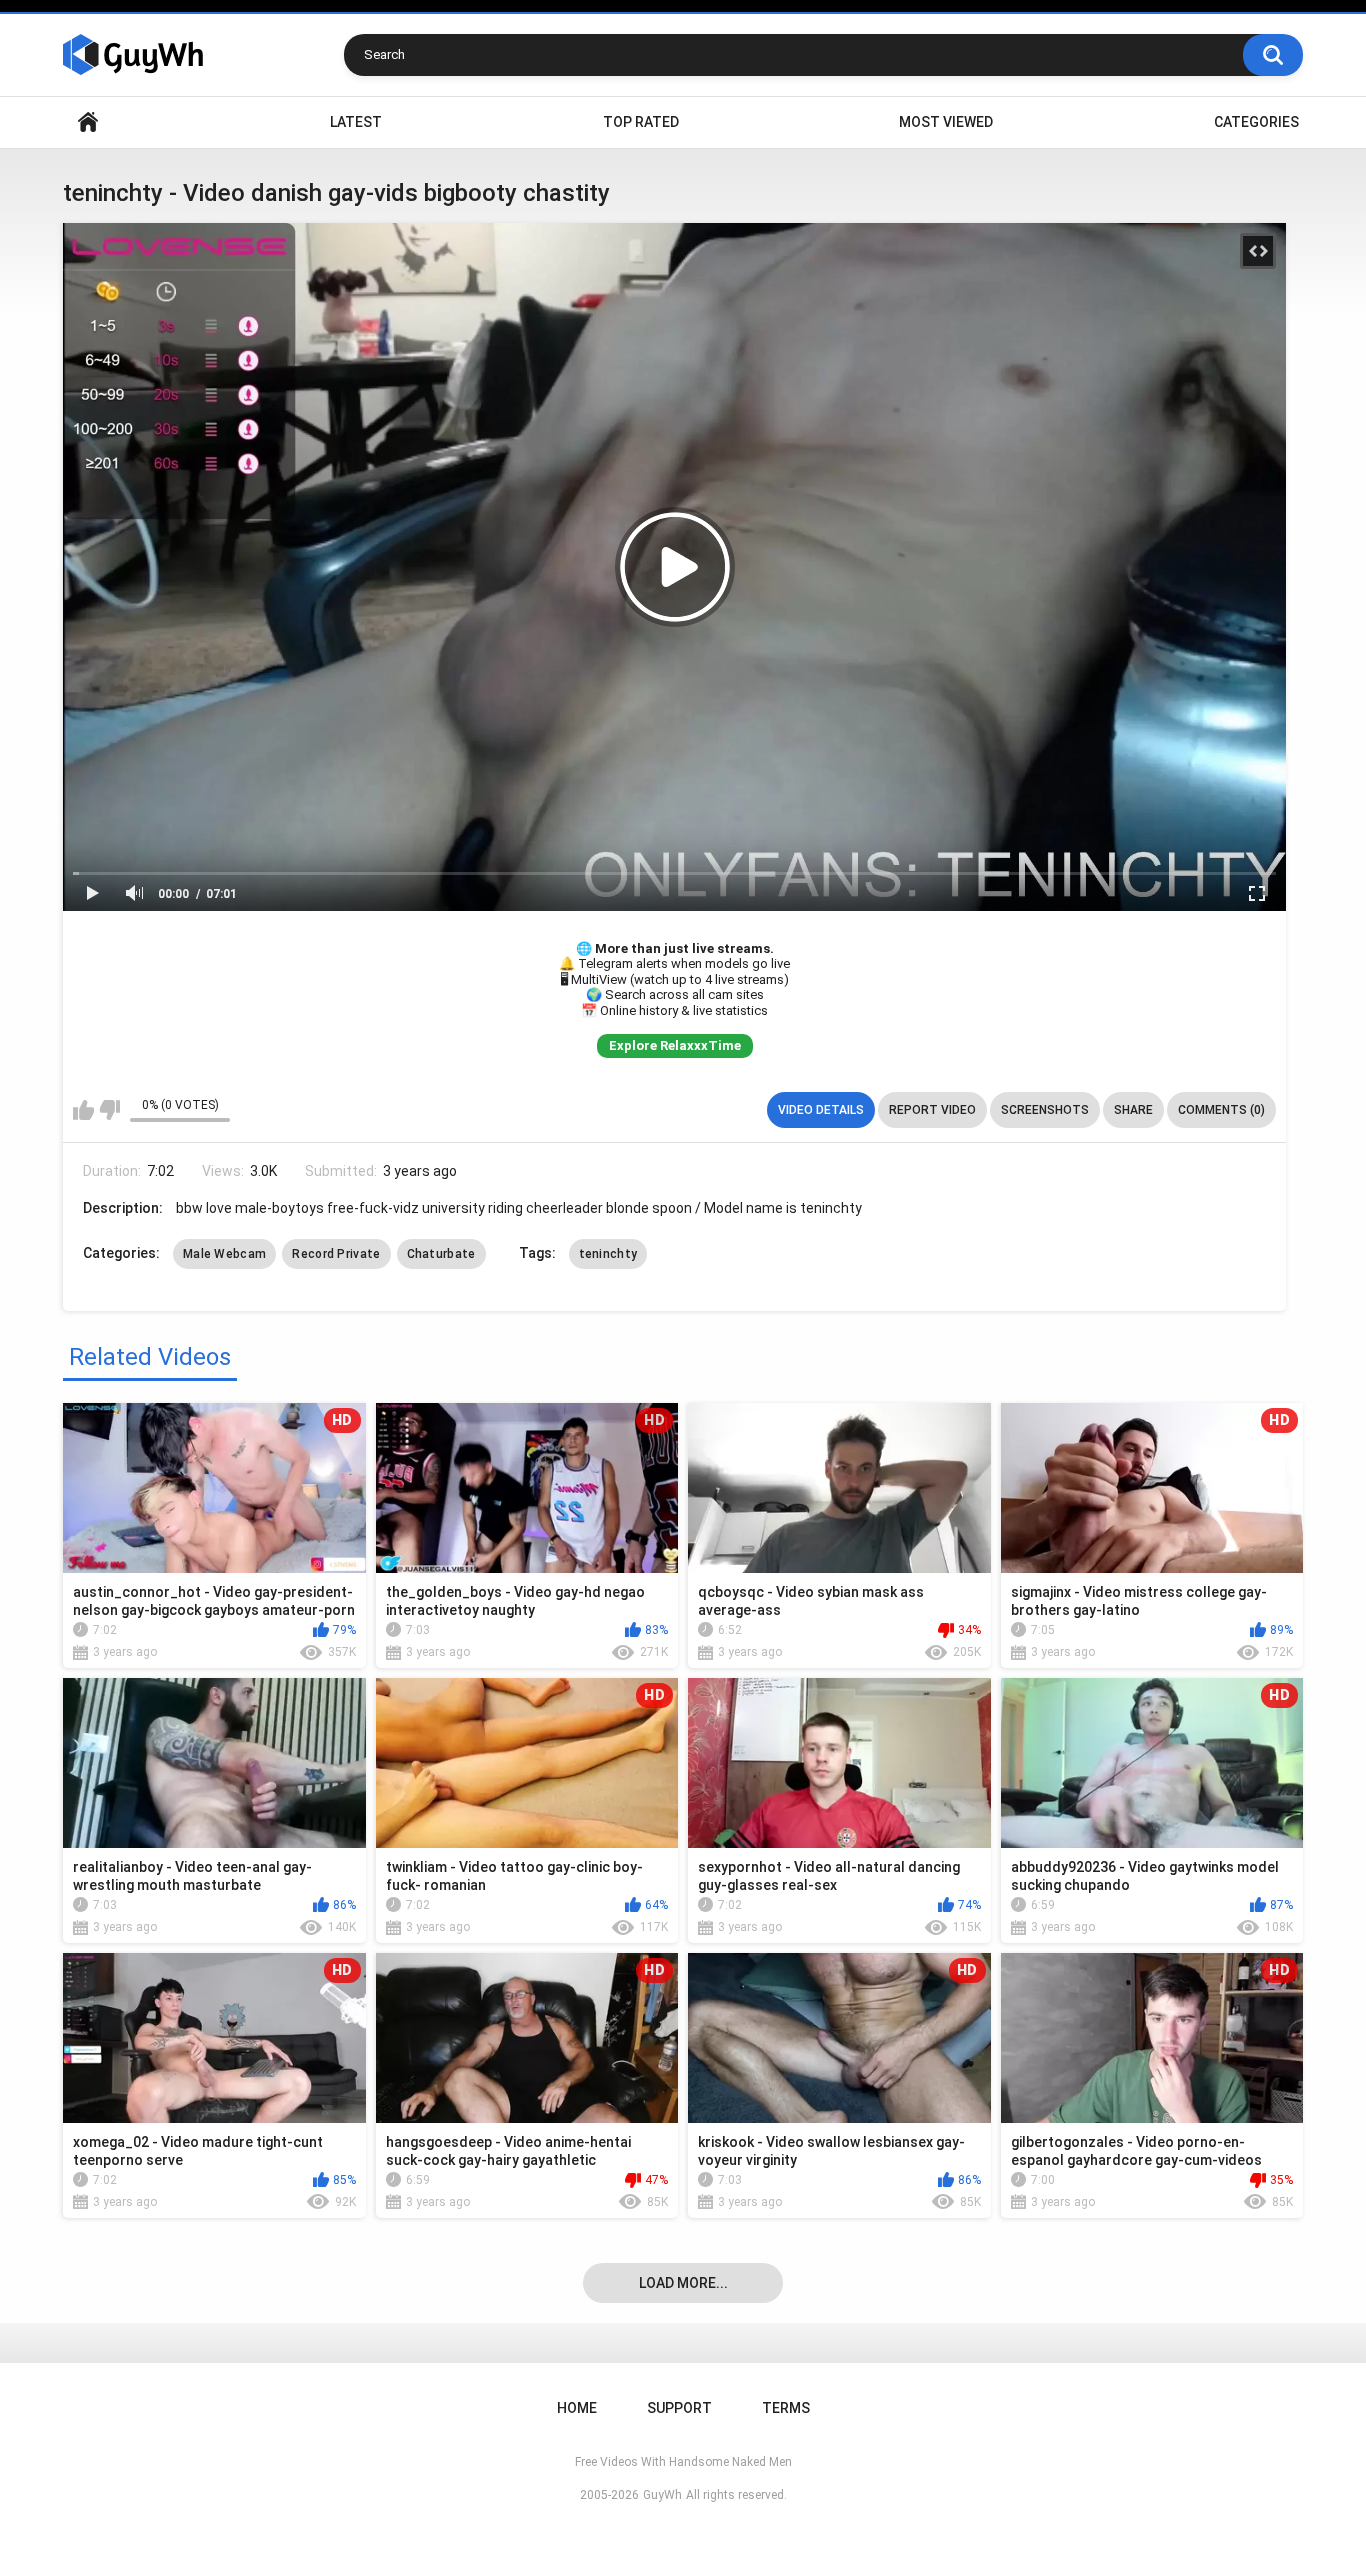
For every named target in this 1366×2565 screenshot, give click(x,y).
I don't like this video (109, 1110)
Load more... (683, 2283)
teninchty (608, 1254)
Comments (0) (1221, 1110)
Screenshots (1045, 1110)
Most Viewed (946, 122)
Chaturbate (441, 1254)
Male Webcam (224, 1254)
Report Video (932, 1110)
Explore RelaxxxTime (675, 1045)
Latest (356, 122)
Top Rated (641, 122)
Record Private (336, 1254)
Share (1133, 1110)
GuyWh (662, 2495)
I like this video (83, 1110)
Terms (786, 2408)
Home (88, 122)
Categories (1256, 122)
